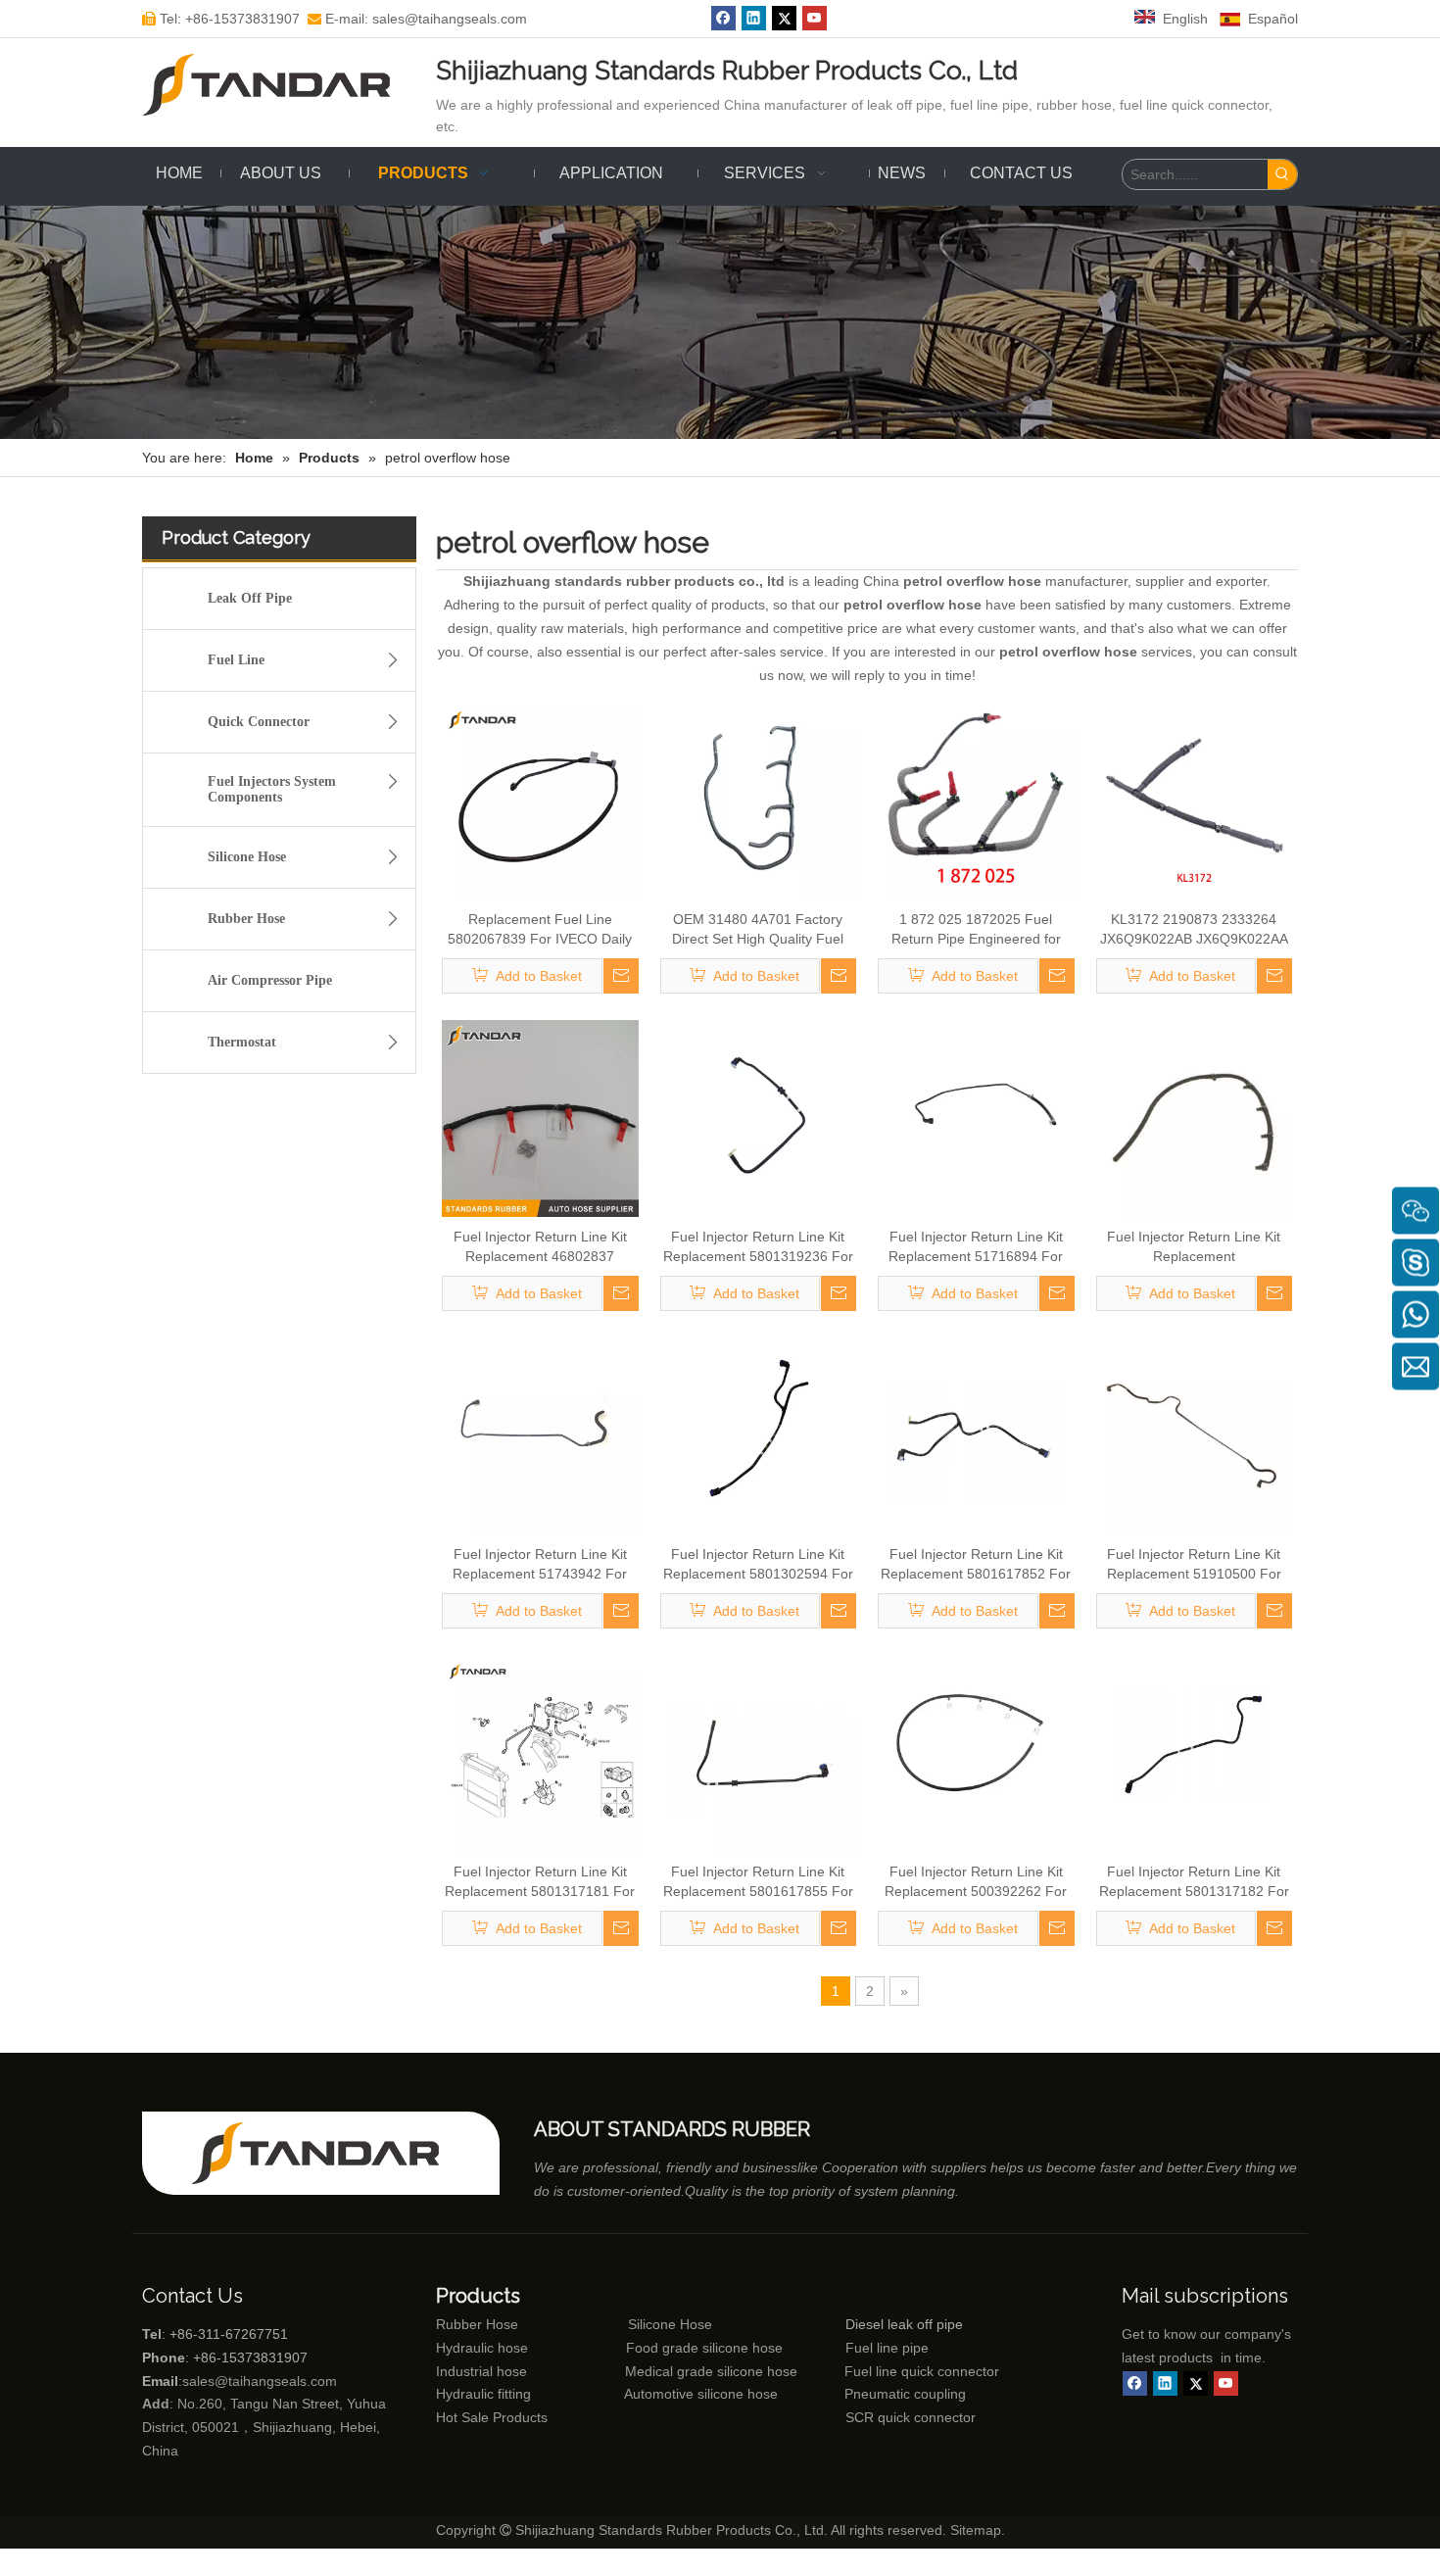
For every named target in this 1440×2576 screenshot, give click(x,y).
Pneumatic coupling (905, 2394)
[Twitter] (784, 18)
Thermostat (242, 1042)
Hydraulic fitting (483, 2394)
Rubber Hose (246, 919)
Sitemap (976, 2530)
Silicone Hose (247, 857)
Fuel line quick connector (922, 2371)
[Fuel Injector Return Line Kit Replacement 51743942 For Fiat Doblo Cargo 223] (540, 1435)
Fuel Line (236, 660)
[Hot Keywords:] (1282, 174)
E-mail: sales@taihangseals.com (417, 19)
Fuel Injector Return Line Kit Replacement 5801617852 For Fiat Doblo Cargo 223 (976, 1565)
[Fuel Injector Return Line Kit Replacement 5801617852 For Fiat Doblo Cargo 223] (976, 1435)
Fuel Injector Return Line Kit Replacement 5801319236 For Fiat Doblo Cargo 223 (758, 1247)
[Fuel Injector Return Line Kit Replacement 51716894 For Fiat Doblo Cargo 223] (976, 1118)
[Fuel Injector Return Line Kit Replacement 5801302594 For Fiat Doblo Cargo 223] (759, 1435)
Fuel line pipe (887, 2348)
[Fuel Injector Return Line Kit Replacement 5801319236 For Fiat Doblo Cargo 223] (759, 1118)
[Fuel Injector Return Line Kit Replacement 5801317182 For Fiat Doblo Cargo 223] (1195, 1753)
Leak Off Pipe (250, 598)
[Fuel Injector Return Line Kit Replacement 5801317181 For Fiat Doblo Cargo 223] (540, 1753)
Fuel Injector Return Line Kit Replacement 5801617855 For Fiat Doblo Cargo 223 (758, 1882)
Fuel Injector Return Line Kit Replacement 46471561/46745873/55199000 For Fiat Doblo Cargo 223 (1194, 1247)
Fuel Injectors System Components (272, 789)
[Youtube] (815, 18)
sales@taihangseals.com (260, 2381)
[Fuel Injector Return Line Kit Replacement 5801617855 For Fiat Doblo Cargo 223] (759, 1753)
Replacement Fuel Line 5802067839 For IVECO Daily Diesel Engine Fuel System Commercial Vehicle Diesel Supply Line (540, 930)
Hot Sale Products (492, 2417)
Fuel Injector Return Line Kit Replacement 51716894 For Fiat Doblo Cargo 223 (976, 1247)
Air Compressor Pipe (270, 980)
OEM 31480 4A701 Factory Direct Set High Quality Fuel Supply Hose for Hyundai (758, 930)
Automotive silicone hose (664, 2394)
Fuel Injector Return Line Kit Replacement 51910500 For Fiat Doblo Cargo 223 (1194, 1565)
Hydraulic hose (482, 2348)
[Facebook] (723, 18)
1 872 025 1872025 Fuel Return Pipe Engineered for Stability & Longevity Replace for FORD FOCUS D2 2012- (976, 930)
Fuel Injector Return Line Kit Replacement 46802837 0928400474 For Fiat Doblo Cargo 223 (540, 1247)
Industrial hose (481, 2371)
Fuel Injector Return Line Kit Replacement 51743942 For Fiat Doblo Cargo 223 (540, 1565)
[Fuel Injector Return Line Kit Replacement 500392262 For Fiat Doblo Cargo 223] (976, 1753)
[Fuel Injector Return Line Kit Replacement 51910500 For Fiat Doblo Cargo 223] (1195, 1435)
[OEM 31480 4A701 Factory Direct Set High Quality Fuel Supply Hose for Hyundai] (759, 801)
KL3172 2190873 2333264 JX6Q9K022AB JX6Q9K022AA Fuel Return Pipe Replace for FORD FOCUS (1194, 930)
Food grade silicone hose (706, 2348)
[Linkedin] (754, 18)
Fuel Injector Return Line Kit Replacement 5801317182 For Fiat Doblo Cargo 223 (1194, 1882)
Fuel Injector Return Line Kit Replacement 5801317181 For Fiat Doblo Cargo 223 (540, 1882)
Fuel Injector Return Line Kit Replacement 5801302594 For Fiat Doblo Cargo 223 (758, 1565)
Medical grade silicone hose (711, 2371)
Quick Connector (259, 722)
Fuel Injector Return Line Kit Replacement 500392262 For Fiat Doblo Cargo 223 (976, 1882)
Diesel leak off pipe (904, 2324)
